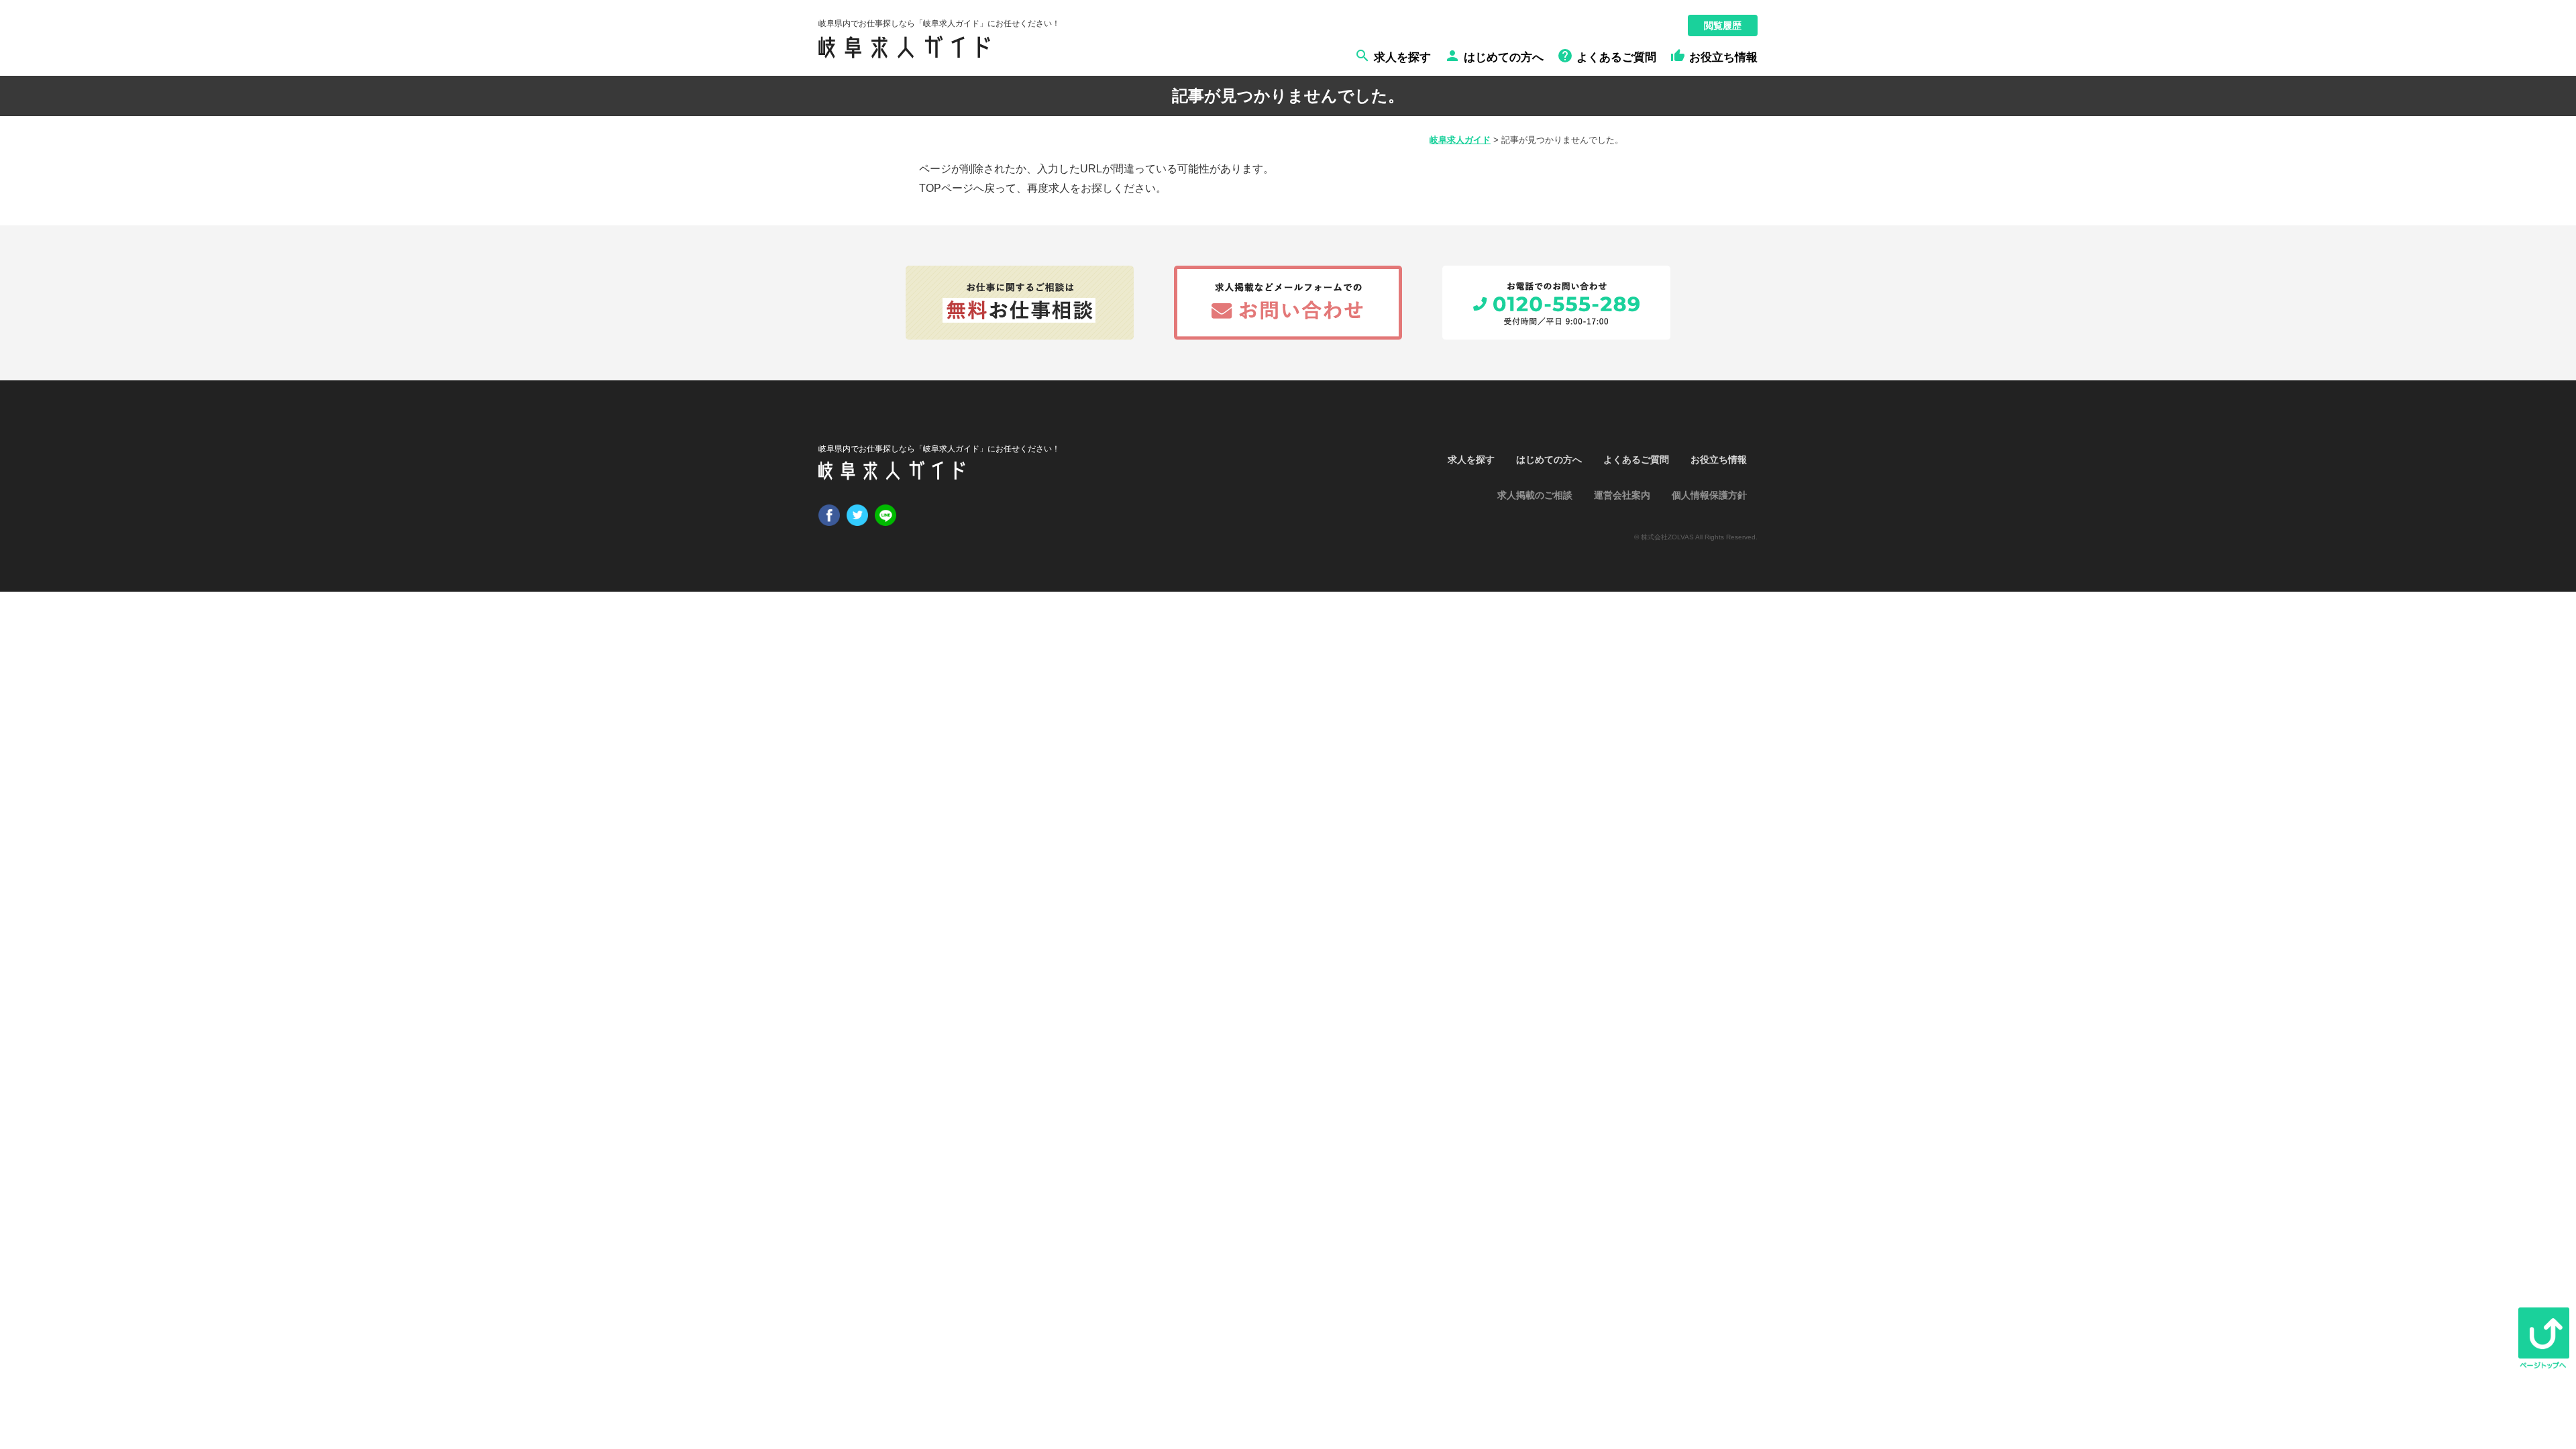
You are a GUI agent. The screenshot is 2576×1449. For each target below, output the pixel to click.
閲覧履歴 (1723, 25)
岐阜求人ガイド (1460, 140)
